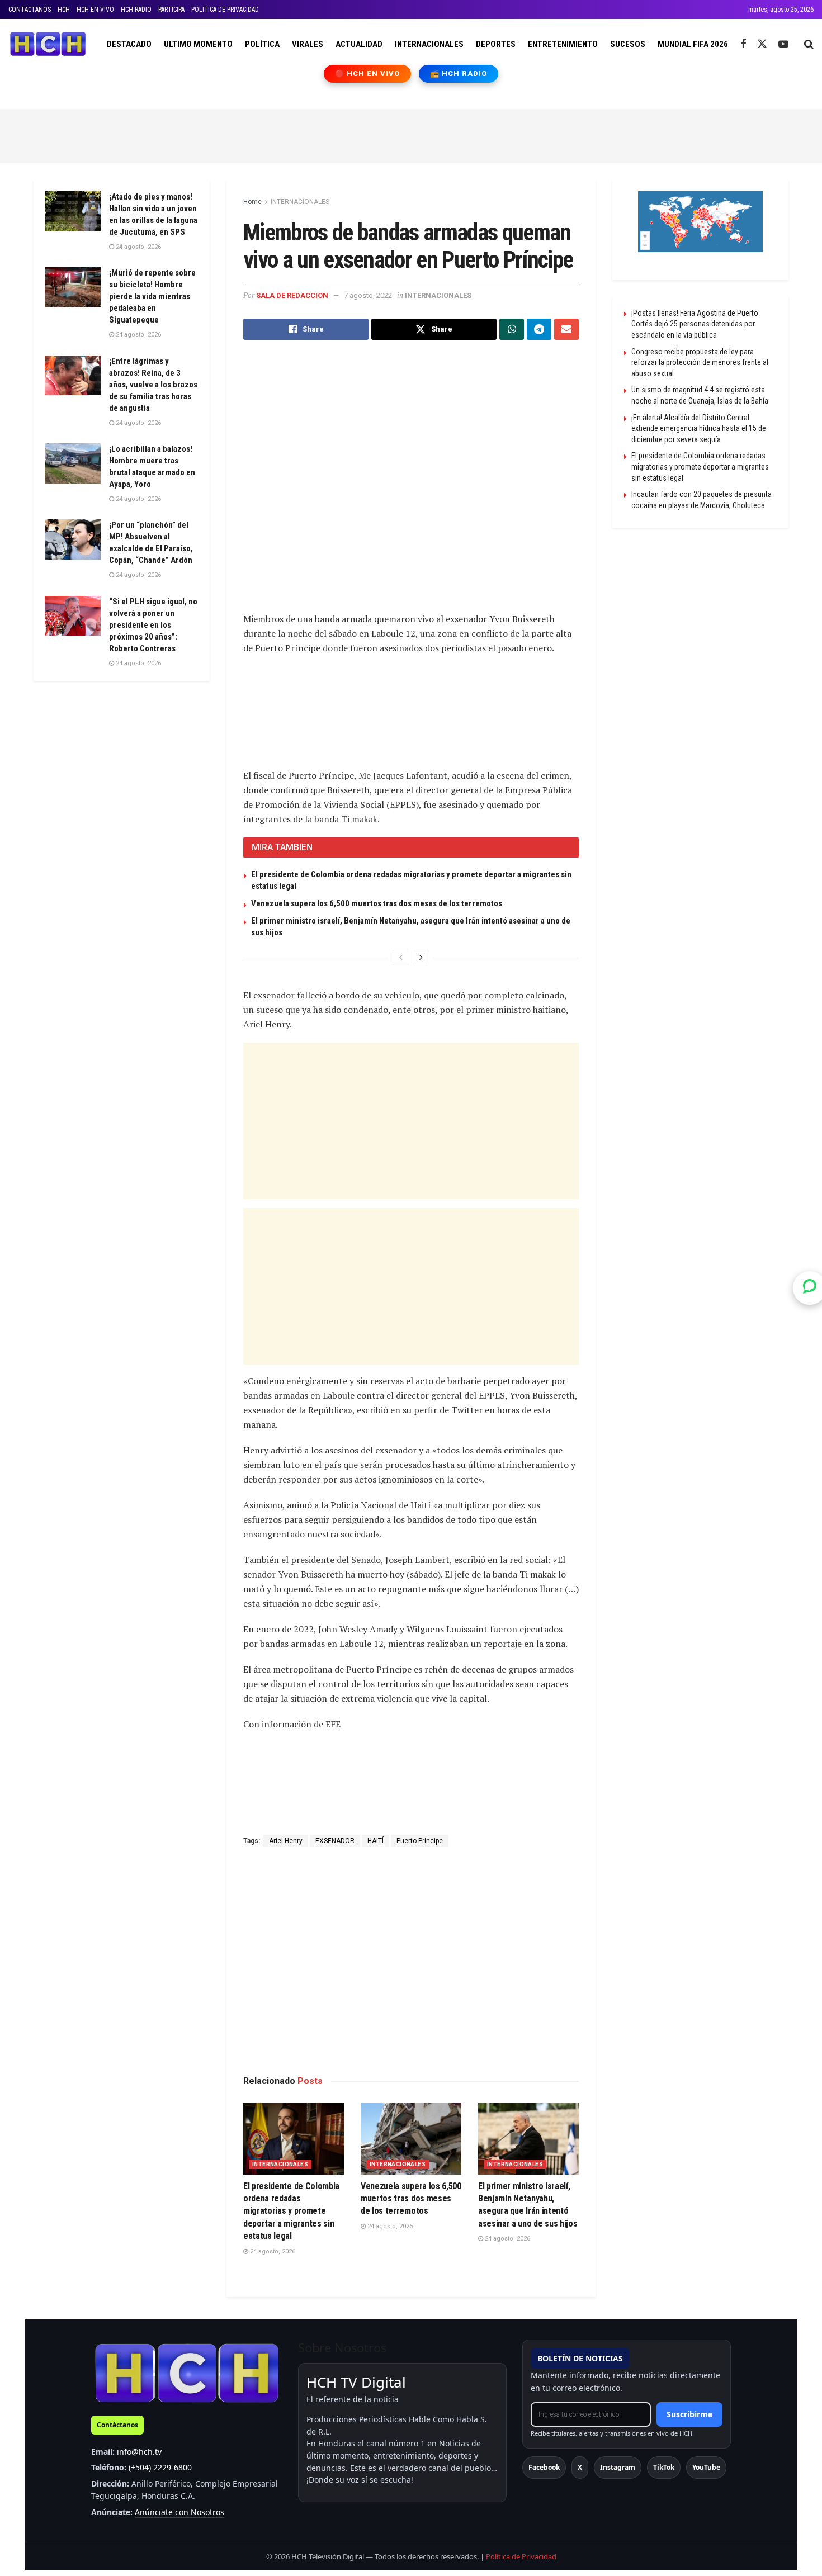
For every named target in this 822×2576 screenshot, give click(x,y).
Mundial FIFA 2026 (693, 44)
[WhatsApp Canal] (810, 1288)
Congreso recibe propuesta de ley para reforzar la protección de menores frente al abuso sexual (700, 363)
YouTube (706, 2467)
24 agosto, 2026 (272, 2251)
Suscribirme (689, 2414)
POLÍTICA (262, 44)
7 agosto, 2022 (368, 295)
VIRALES (308, 44)
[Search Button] (809, 44)
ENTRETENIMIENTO (563, 44)
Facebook (544, 2467)
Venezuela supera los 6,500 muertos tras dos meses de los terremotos (377, 903)
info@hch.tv (139, 2452)
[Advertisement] (411, 134)
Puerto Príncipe (420, 1841)
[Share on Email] (566, 329)
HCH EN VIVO (95, 10)
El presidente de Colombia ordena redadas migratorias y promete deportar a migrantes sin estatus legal (291, 2211)
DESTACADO (129, 44)
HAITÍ (375, 1841)
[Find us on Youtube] (783, 44)
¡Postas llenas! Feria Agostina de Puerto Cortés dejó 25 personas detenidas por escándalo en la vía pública (695, 324)
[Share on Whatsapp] (512, 329)
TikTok (664, 2467)
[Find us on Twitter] (762, 44)
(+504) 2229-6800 (160, 2467)
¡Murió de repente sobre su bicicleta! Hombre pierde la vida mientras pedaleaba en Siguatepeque (152, 296)
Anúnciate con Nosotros (179, 2512)
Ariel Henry (286, 1841)
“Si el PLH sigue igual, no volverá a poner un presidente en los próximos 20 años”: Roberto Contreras (153, 625)
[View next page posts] (421, 958)
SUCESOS (628, 44)
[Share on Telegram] (539, 329)
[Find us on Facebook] (743, 44)
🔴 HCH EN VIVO (368, 74)
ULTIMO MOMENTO (198, 44)
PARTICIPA (171, 10)
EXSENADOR (335, 1841)
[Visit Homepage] (48, 44)
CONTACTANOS (30, 10)
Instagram (618, 2467)
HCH (64, 10)
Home (252, 202)
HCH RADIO (136, 10)
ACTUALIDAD (359, 44)
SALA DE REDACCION (292, 295)
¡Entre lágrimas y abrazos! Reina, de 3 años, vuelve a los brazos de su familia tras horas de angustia (153, 385)
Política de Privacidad (521, 2556)
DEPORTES (496, 44)
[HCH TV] (187, 2373)
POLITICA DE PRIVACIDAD (225, 10)
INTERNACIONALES (429, 44)
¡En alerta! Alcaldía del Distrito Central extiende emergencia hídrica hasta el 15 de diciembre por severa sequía (699, 428)
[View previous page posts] (401, 958)
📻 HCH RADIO (459, 74)
